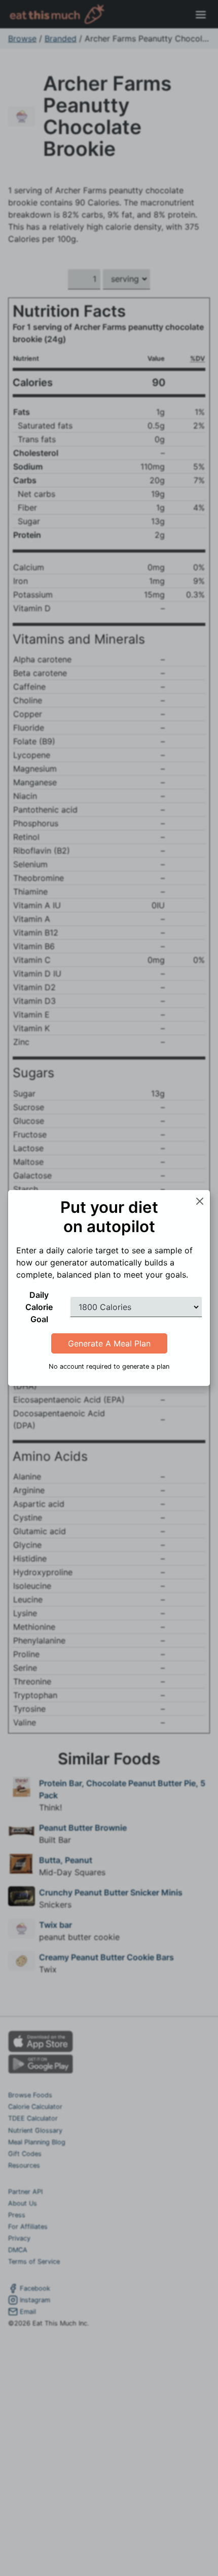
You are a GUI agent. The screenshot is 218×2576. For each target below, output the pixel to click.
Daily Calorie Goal (39, 1307)
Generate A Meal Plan (109, 1343)
